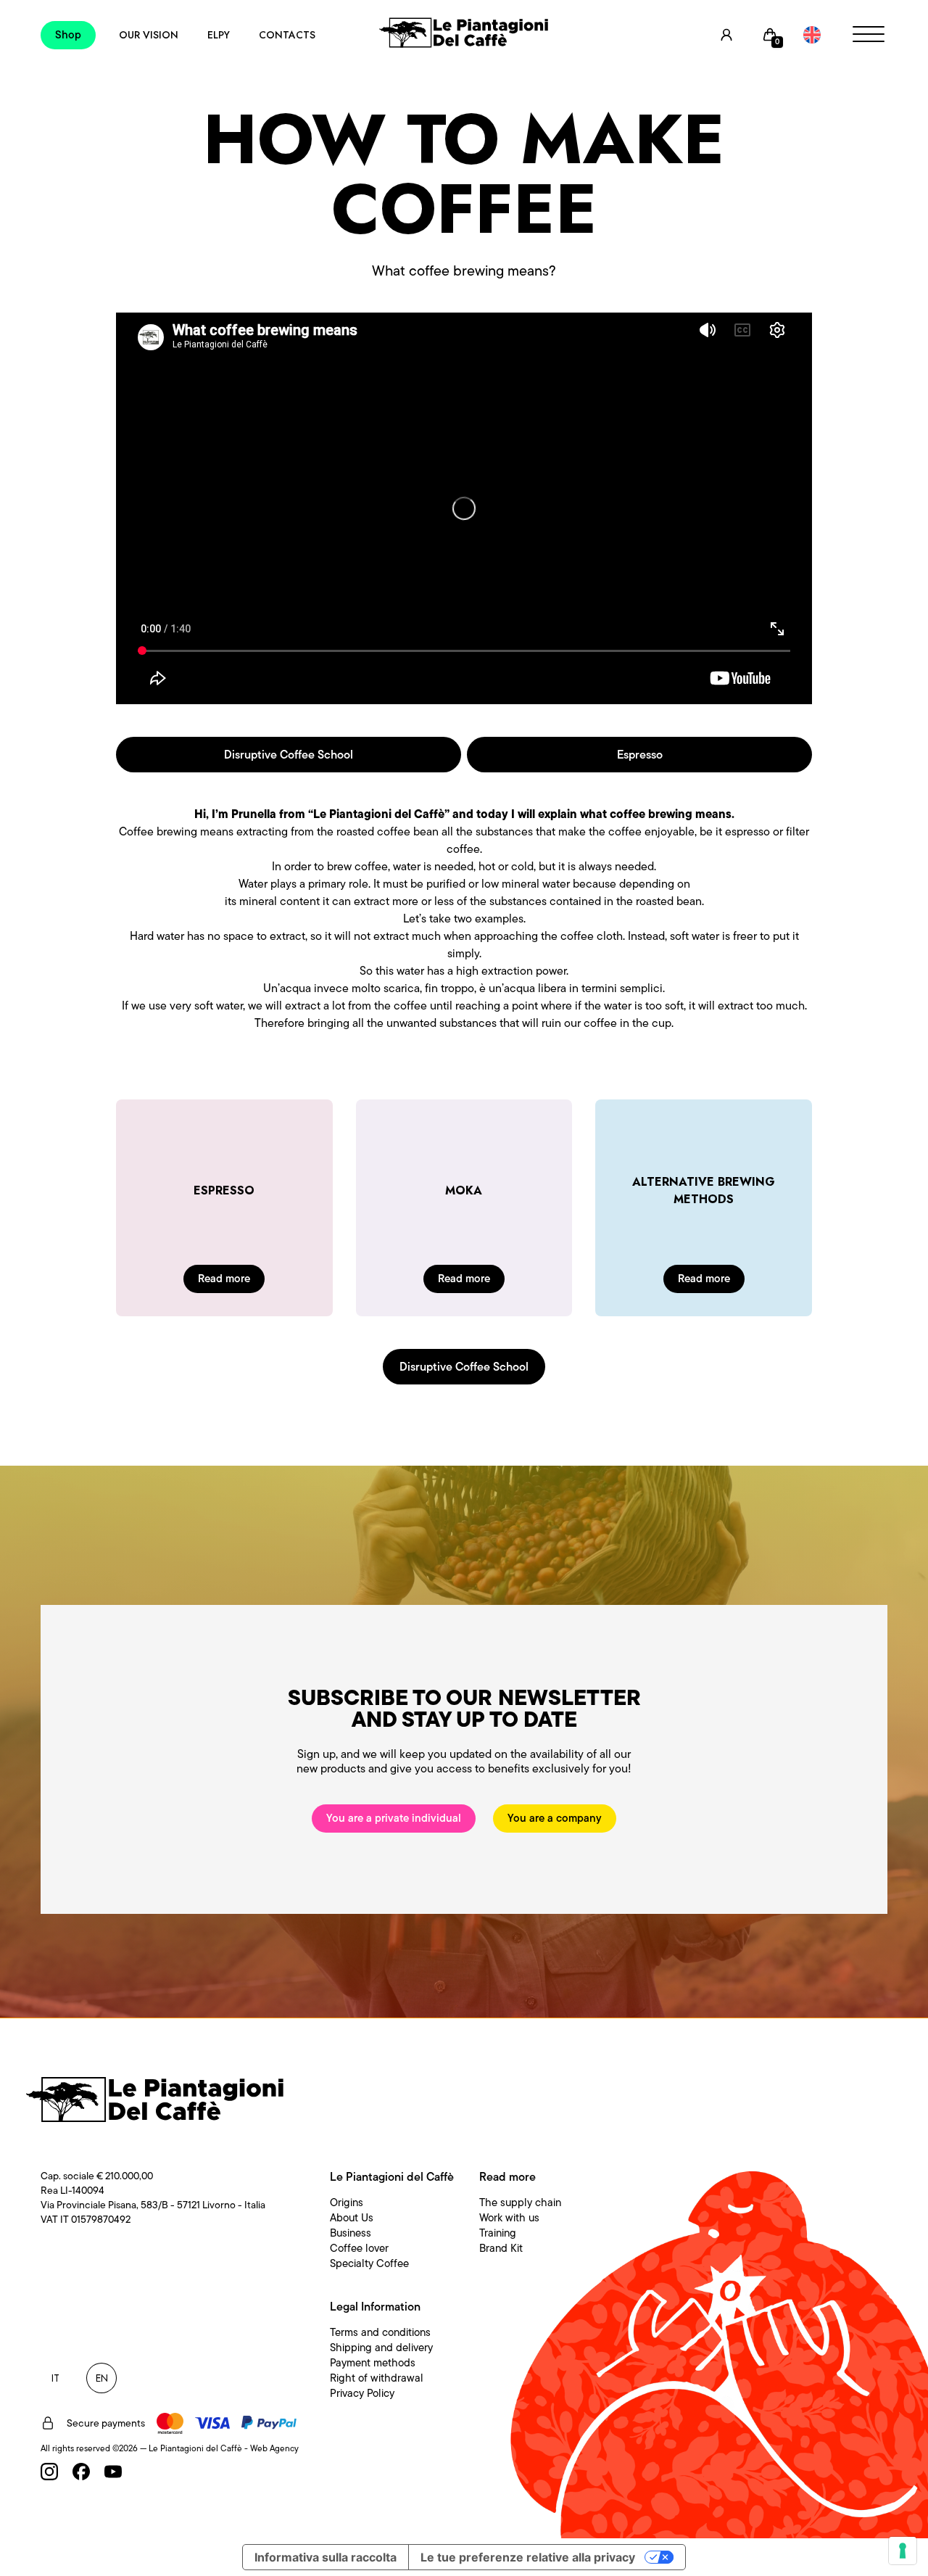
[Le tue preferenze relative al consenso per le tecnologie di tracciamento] (903, 2551)
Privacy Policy (362, 2393)
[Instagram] (49, 2472)
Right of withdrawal (377, 2378)
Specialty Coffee (369, 2263)
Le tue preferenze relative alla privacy (528, 2557)
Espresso (640, 755)
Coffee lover (359, 2248)
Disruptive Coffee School (289, 755)
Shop (68, 35)
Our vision (149, 35)
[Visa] (212, 2423)
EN (102, 2378)
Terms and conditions (380, 2332)
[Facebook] (81, 2472)
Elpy (219, 35)
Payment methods (373, 2363)
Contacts (287, 35)
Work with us (509, 2218)
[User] (726, 35)
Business (351, 2233)
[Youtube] (113, 2472)
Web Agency (274, 2448)
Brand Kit (501, 2248)
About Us (352, 2218)
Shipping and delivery (381, 2348)
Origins (347, 2203)
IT (55, 2378)
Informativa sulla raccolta (326, 2557)
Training (498, 2233)
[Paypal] (269, 2423)
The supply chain (520, 2203)
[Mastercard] (170, 2423)
